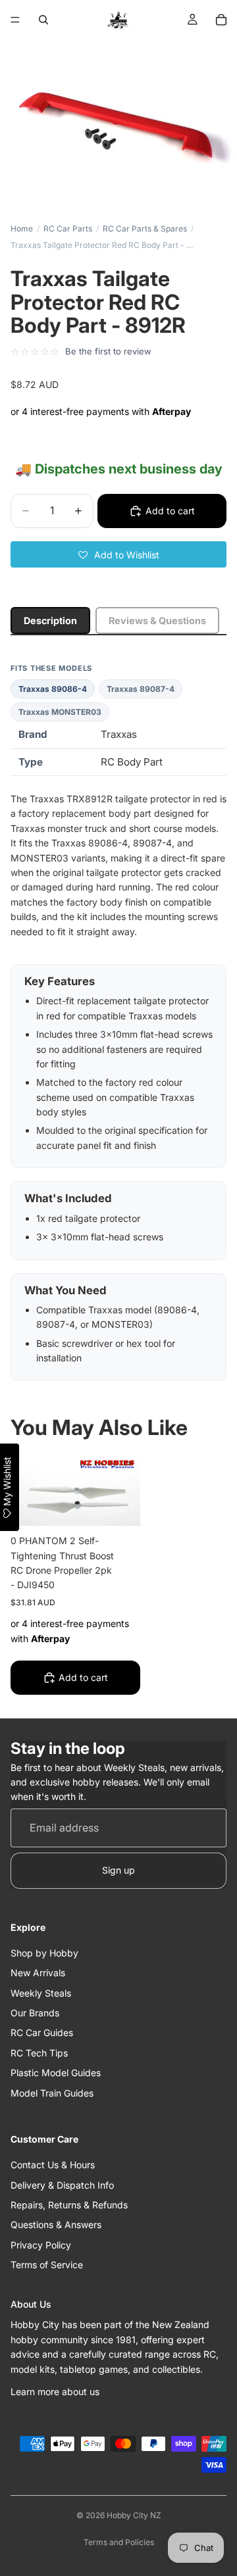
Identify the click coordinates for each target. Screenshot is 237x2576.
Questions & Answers (56, 2224)
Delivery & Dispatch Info (62, 2185)
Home (22, 229)
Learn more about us (55, 2392)
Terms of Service (47, 2265)
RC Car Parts (68, 229)
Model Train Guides (52, 2093)
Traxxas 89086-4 (53, 689)
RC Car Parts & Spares (145, 229)
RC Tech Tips (39, 2053)
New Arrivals (38, 1973)
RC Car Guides (42, 2032)
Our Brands (35, 2013)
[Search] (43, 20)
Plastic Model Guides (56, 2073)
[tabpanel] (118, 1022)
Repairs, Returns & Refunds (69, 2205)
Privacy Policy (41, 2245)
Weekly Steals (41, 1993)
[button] (118, 554)
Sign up (118, 1870)
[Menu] (15, 20)
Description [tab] (50, 620)
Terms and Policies (119, 2542)
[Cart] (221, 20)
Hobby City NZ (134, 2515)
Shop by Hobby (44, 1953)
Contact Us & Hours (53, 2165)
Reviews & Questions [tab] (157, 620)
